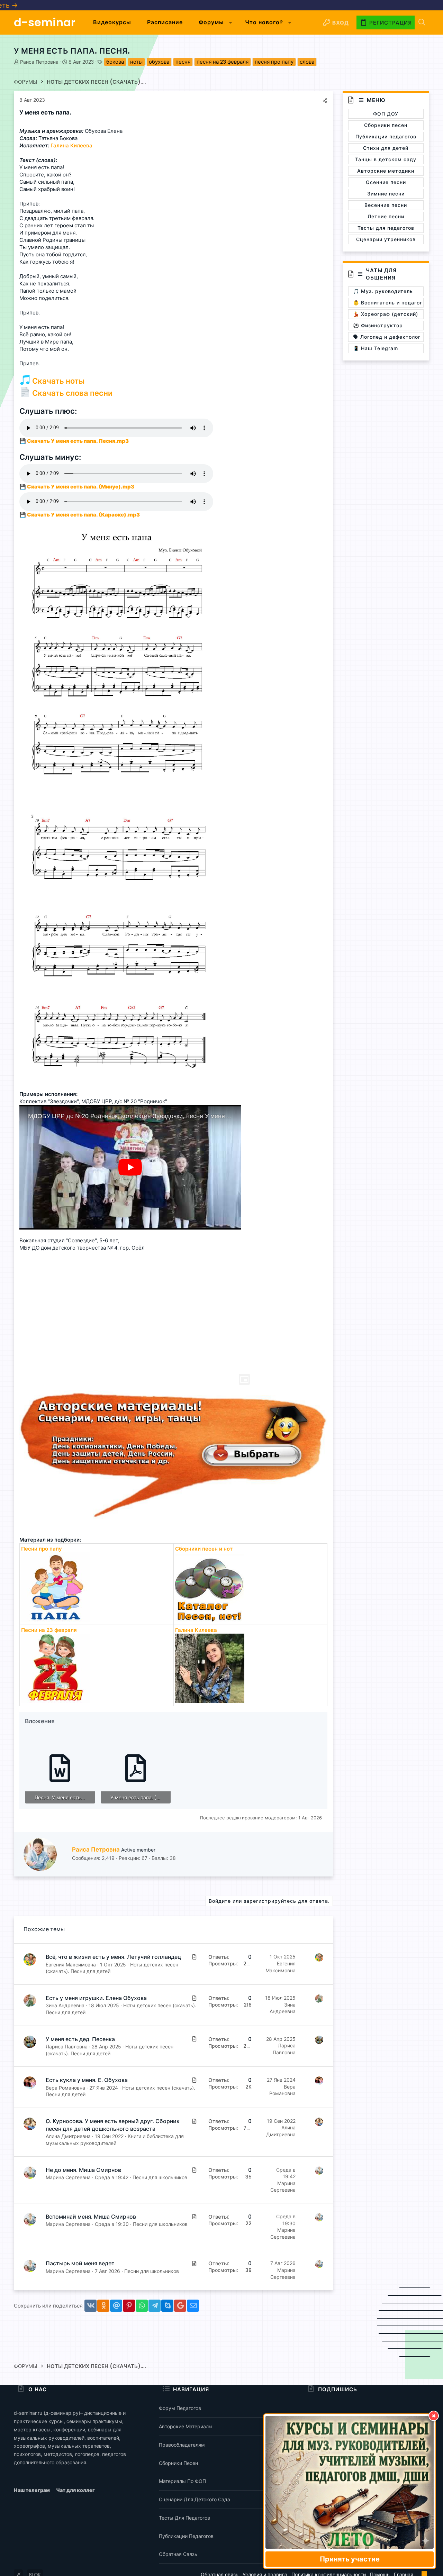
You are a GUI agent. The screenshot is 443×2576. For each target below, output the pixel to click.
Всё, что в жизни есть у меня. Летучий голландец (113, 1957)
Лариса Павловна (67, 2047)
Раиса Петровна (39, 62)
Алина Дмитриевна (68, 2136)
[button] (231, 22)
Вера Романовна (65, 2088)
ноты (136, 62)
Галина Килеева (196, 1630)
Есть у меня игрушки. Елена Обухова (96, 1998)
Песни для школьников (160, 2177)
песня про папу (274, 62)
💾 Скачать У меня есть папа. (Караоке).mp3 (80, 515)
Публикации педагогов (186, 2536)
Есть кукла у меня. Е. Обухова (87, 2080)
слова (307, 62)
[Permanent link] (74, 113)
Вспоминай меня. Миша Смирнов (91, 2217)
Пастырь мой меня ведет (80, 2263)
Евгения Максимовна (71, 1965)
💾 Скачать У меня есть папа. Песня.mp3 (74, 441)
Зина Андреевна (65, 2005)
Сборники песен (178, 2463)
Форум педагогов (180, 2408)
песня (183, 62)
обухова (159, 62)
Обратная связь (178, 2554)
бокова (115, 62)
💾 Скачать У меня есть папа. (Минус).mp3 (77, 487)
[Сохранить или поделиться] (325, 101)
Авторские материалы (186, 2426)
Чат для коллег (75, 2490)
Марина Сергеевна (68, 2177)
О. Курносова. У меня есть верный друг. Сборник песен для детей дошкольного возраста (113, 2125)
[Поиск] (422, 23)
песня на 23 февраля (223, 62)
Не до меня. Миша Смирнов (83, 2170)
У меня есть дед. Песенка (80, 2039)
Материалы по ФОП (182, 2481)
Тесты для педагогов (184, 2518)
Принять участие (350, 2559)
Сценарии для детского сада (195, 2499)
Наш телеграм (32, 2490)
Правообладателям (182, 2445)
